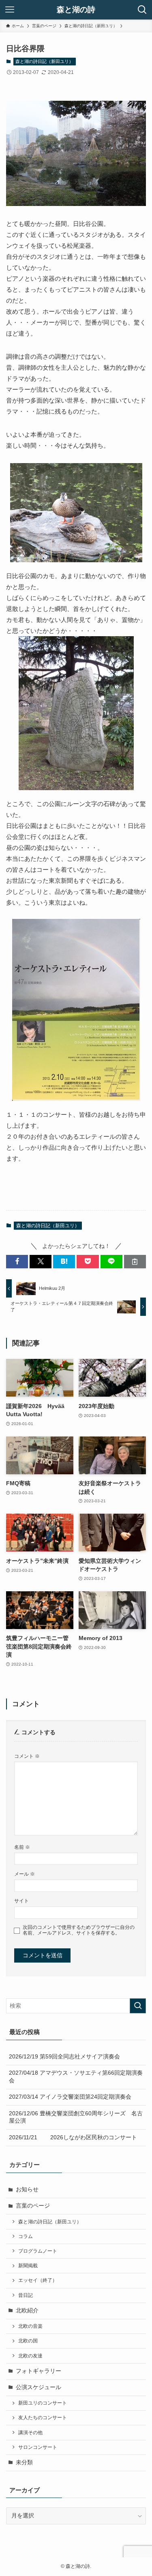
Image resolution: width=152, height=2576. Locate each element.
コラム (26, 2236)
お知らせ (27, 2189)
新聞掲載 (28, 2266)
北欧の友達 (30, 2356)
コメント (27, 1756)
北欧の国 (28, 2341)
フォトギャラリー (39, 2371)
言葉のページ (33, 2206)
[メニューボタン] (10, 10)
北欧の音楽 (30, 2326)
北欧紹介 (27, 2311)
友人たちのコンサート (43, 2418)
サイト (21, 1901)
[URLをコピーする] (135, 1262)
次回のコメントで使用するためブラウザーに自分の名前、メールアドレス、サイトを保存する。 (79, 1930)
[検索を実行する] (138, 2006)
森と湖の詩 (76, 10)
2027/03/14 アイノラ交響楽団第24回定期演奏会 (70, 2097)
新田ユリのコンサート (43, 2403)
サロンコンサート (38, 2447)
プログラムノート (38, 2251)
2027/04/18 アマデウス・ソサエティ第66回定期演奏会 (76, 2077)
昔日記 (26, 2295)
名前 (22, 1847)
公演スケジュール (39, 2387)
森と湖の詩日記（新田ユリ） (44, 61)
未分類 (24, 2462)
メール (25, 1874)
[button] (17, 1262)
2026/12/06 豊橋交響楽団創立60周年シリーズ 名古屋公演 (76, 2117)
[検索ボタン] (142, 10)
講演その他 (30, 2433)
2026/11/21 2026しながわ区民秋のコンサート (73, 2137)
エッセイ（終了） (38, 2280)
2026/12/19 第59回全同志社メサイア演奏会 (64, 2057)
